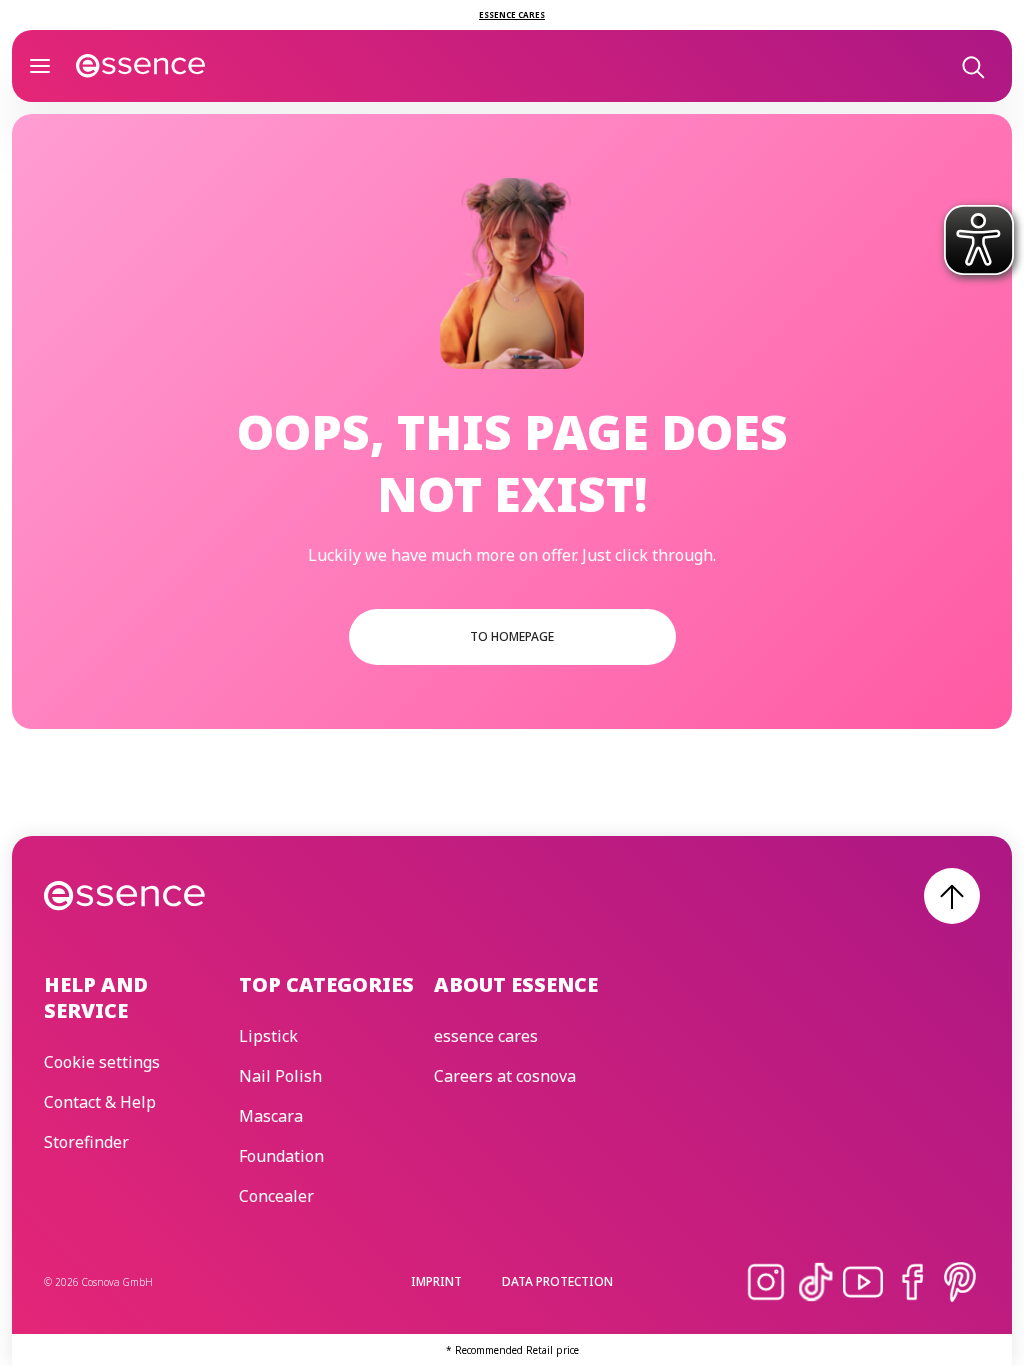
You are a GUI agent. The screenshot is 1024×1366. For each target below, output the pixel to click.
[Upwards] (952, 896)
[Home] (141, 66)
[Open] (40, 66)
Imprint (436, 1281)
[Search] (972, 66)
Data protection (557, 1281)
